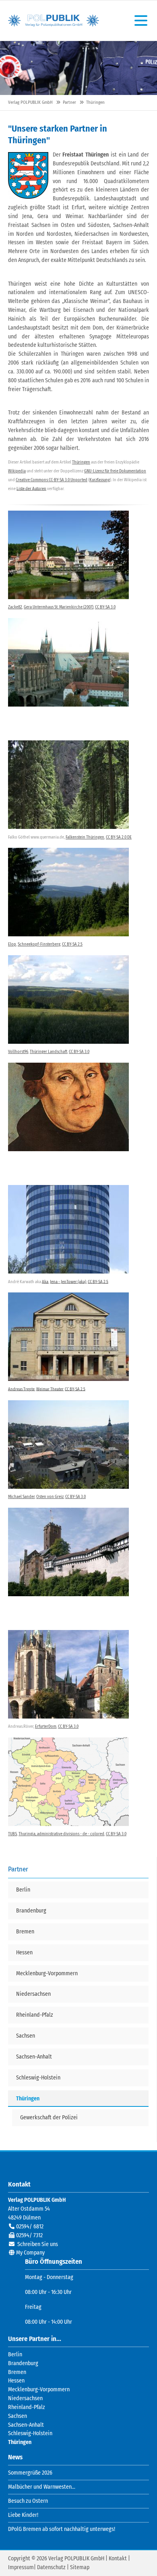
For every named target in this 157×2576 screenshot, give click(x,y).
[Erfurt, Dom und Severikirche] (68, 662)
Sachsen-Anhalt (26, 2425)
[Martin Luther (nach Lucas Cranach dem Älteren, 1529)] (68, 1107)
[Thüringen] (28, 175)
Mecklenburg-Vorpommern (39, 2389)
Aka (45, 1281)
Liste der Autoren (31, 488)
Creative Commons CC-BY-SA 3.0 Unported (52, 480)
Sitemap (80, 2567)
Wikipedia (17, 471)
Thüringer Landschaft (49, 1052)
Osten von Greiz (50, 1497)
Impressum (21, 2567)
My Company (30, 2253)
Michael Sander (21, 1497)
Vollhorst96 (18, 1052)
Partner (69, 102)
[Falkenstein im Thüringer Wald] (68, 785)
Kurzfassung (100, 480)
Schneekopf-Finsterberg (39, 944)
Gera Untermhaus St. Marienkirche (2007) (59, 607)
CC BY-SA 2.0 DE (119, 837)
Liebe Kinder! (23, 2515)
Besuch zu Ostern (28, 2501)
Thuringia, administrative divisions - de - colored (61, 1834)
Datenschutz (51, 2567)
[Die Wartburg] (68, 1552)
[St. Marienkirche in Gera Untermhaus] (68, 555)
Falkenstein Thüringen (85, 837)
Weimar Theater (50, 1389)
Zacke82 (15, 607)
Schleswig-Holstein (30, 2433)
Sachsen (18, 2416)
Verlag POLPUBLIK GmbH (54, 21)
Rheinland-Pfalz (27, 2407)
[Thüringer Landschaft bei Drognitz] (68, 999)
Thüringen (81, 462)
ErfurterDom (46, 1726)
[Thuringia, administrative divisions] (68, 1782)
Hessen (16, 2381)
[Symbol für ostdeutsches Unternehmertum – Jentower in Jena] (68, 1229)
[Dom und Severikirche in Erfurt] (68, 1674)
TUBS (12, 1834)
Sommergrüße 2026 (30, 2473)
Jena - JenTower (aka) (68, 1281)
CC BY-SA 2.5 (72, 944)
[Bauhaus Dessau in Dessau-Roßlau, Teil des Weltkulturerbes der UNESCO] (68, 1337)
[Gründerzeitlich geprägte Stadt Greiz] (68, 1445)
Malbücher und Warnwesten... (42, 2487)
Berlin (15, 2354)
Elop (12, 944)
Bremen (17, 2372)
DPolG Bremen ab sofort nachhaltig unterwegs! (62, 2529)
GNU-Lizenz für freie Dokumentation (115, 471)
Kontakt (118, 2558)
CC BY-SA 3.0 (105, 607)
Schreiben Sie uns (38, 2244)
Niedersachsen (25, 2398)
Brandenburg (23, 2363)
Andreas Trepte (21, 1389)
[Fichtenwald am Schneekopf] (68, 892)
